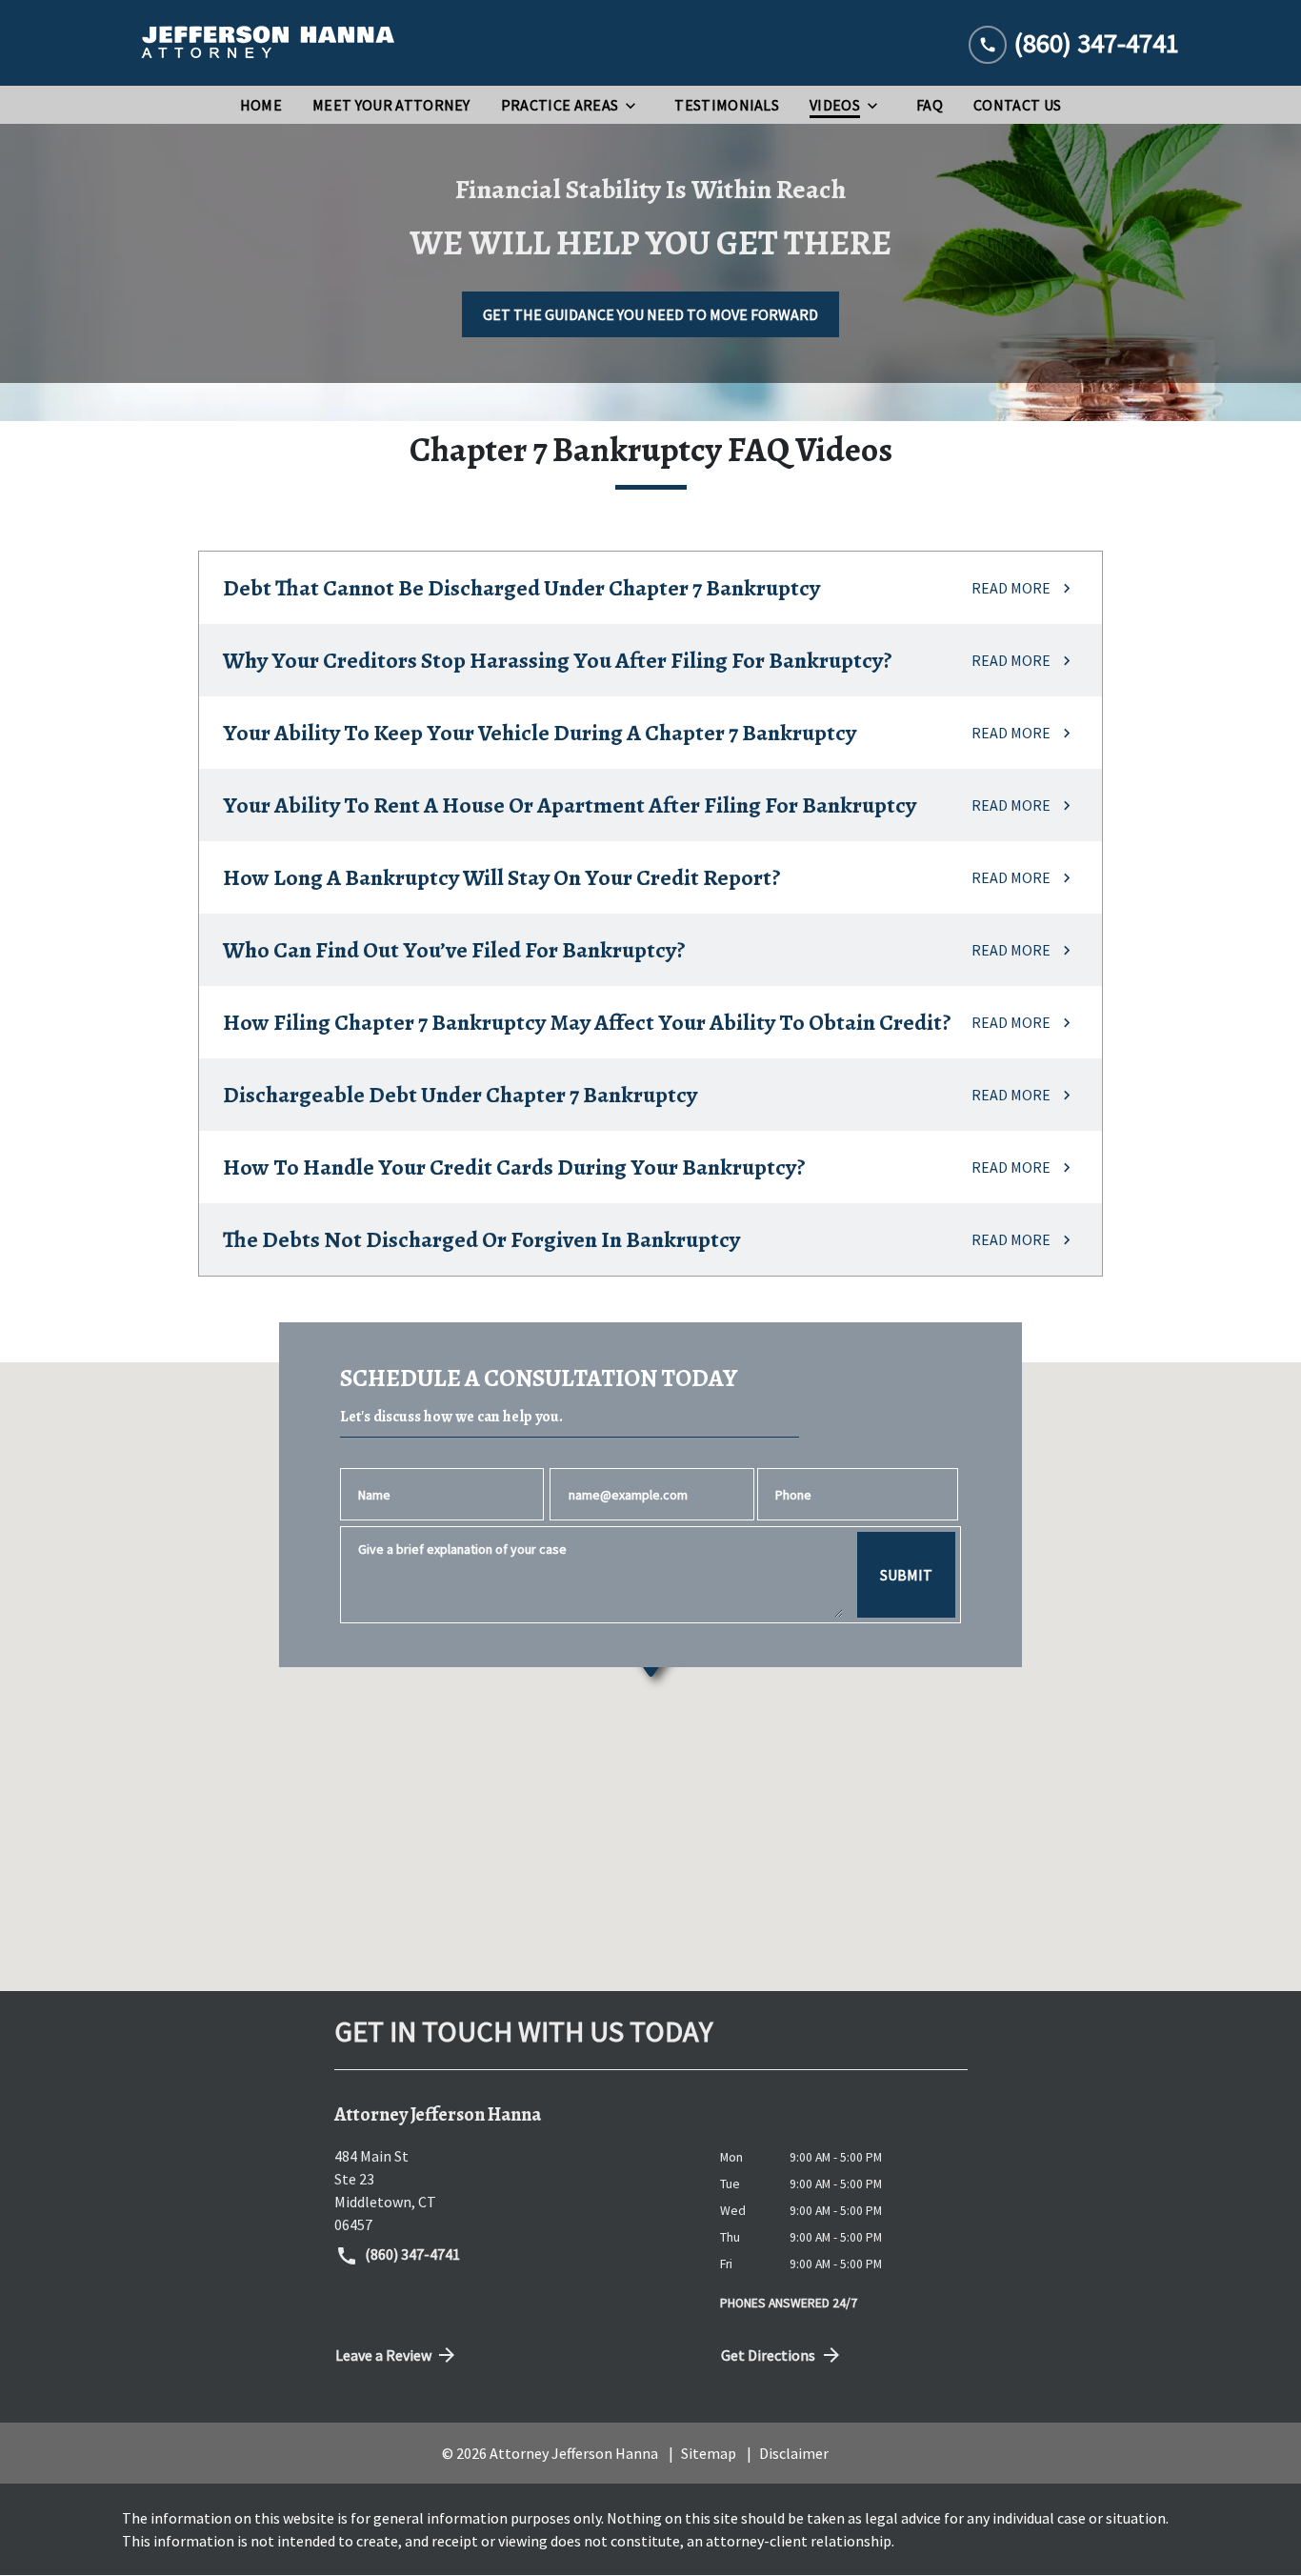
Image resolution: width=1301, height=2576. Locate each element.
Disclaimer (794, 2453)
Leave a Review (383, 2355)
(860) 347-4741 (411, 2254)
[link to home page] (265, 43)
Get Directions (768, 2355)
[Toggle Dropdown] (636, 105)
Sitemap (709, 2453)
